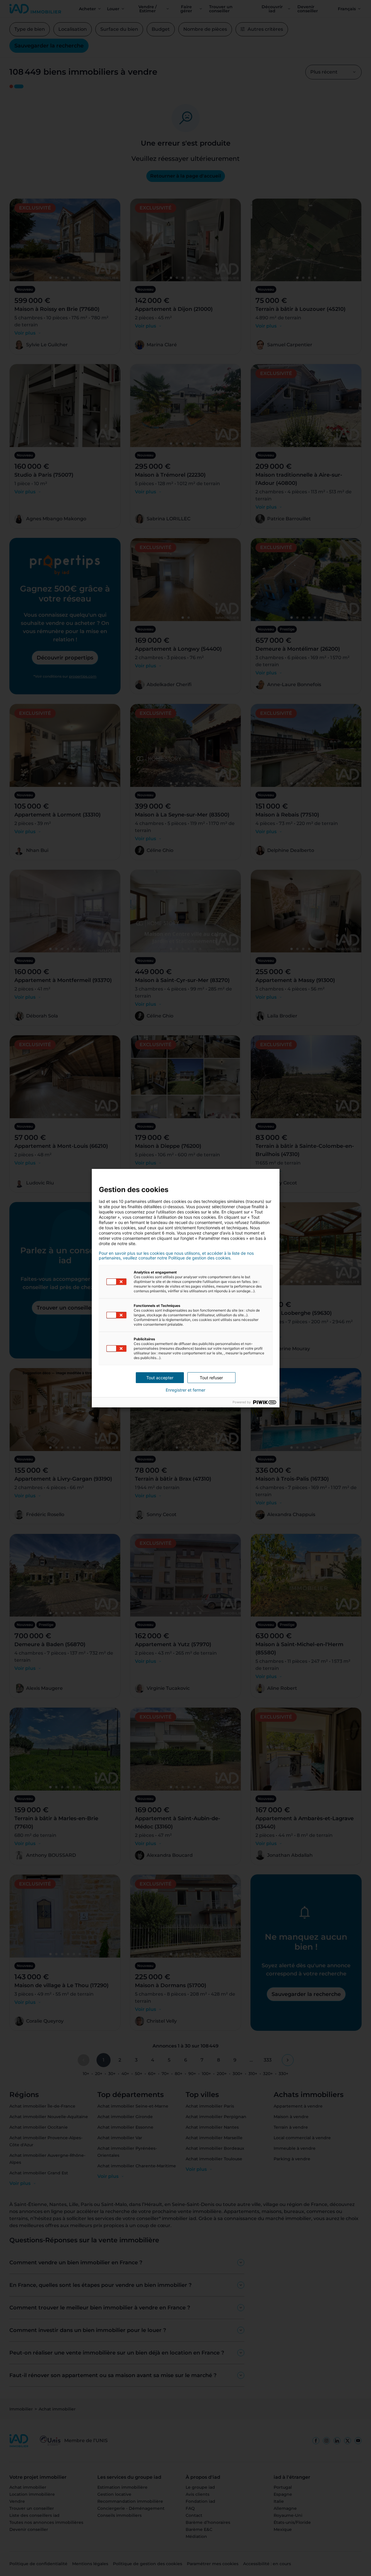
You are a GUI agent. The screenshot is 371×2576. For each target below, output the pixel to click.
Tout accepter (160, 1378)
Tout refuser (211, 1378)
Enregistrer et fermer (186, 1390)
